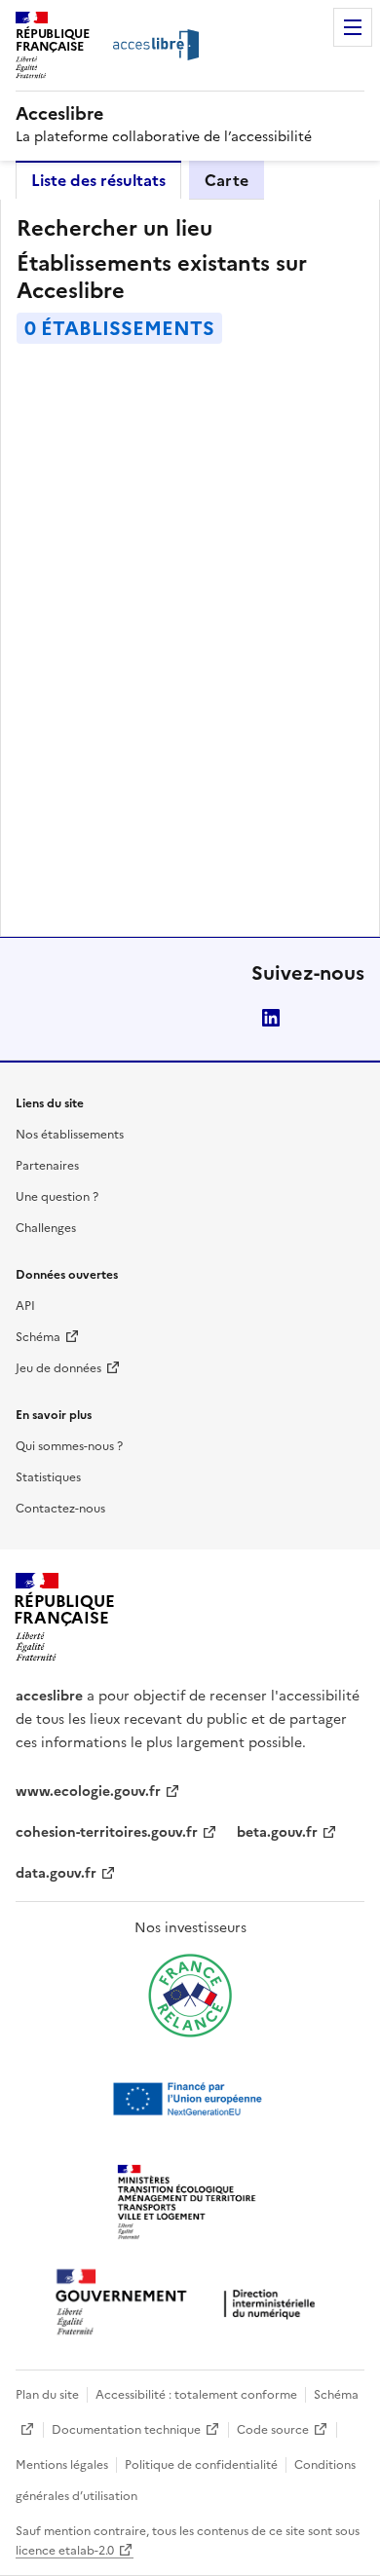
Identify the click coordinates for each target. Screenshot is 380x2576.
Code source (273, 2430)
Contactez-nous (60, 1509)
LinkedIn (271, 1018)
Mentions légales (62, 2465)
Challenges (46, 1228)
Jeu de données (58, 1368)
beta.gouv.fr (277, 1832)
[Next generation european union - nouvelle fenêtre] (190, 2099)
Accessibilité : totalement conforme (196, 2395)
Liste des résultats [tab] (98, 180)
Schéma (38, 1337)
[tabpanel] (190, 568)
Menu (353, 27)
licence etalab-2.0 (65, 2551)
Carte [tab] (227, 180)
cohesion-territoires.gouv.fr (107, 1832)
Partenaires (47, 1166)
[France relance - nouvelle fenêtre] (190, 1996)
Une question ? (57, 1197)
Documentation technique (126, 2430)
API (25, 1306)
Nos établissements (70, 1135)
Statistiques (48, 1477)
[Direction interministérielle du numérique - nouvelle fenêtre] (190, 2304)
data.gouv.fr (56, 1873)
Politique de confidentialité (201, 2465)
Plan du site (47, 2395)
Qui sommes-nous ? (69, 1446)
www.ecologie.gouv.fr (88, 1792)
